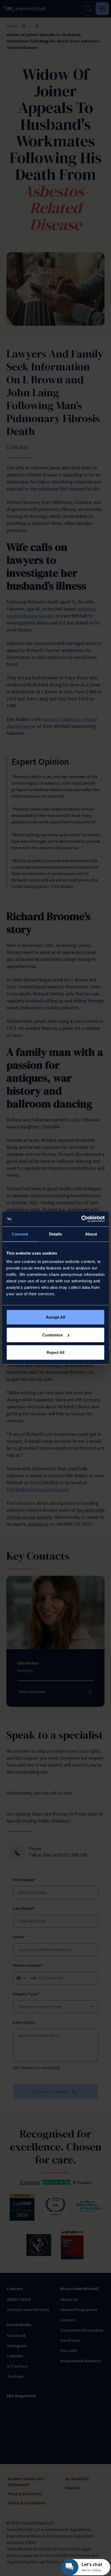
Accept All (55, 1317)
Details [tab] (56, 1234)
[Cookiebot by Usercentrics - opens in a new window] (81, 1219)
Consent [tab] (20, 1234)
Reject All (56, 1352)
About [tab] (91, 1234)
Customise (53, 1335)
